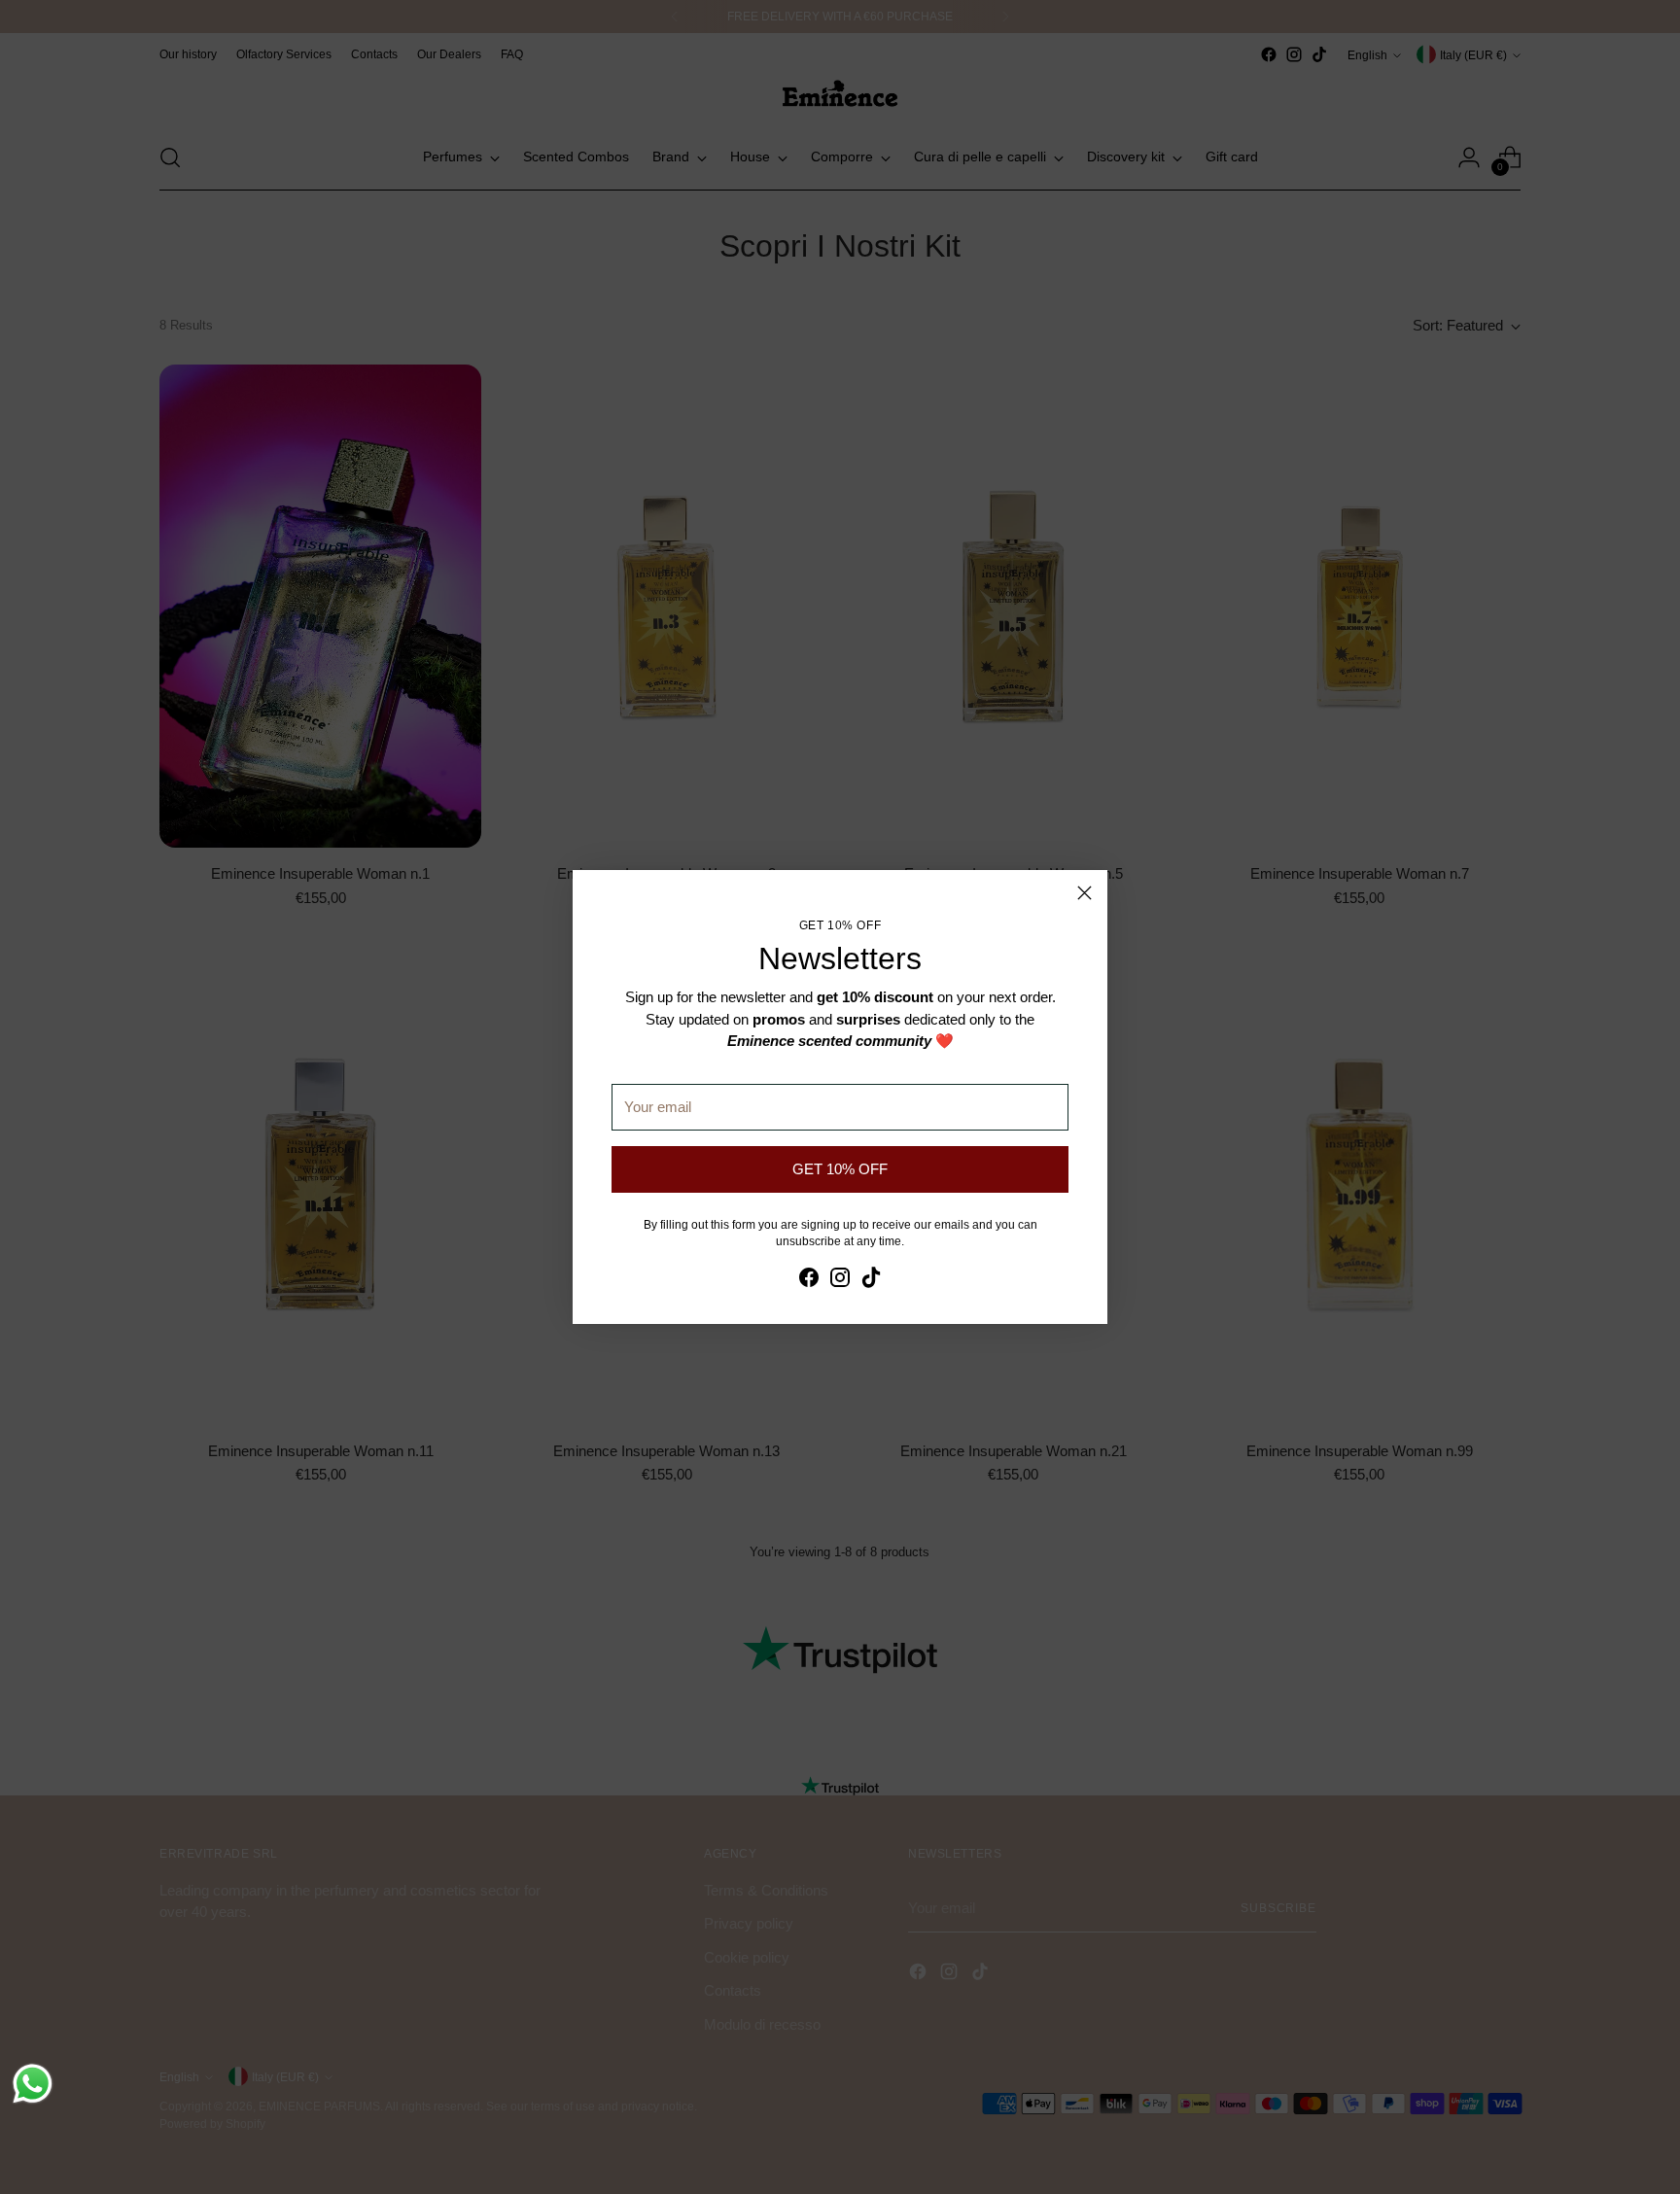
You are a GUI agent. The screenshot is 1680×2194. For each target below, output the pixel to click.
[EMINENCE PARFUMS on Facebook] (809, 1281)
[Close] (1085, 893)
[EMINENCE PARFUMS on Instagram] (840, 1281)
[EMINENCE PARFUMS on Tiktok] (871, 1281)
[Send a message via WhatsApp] (33, 2084)
